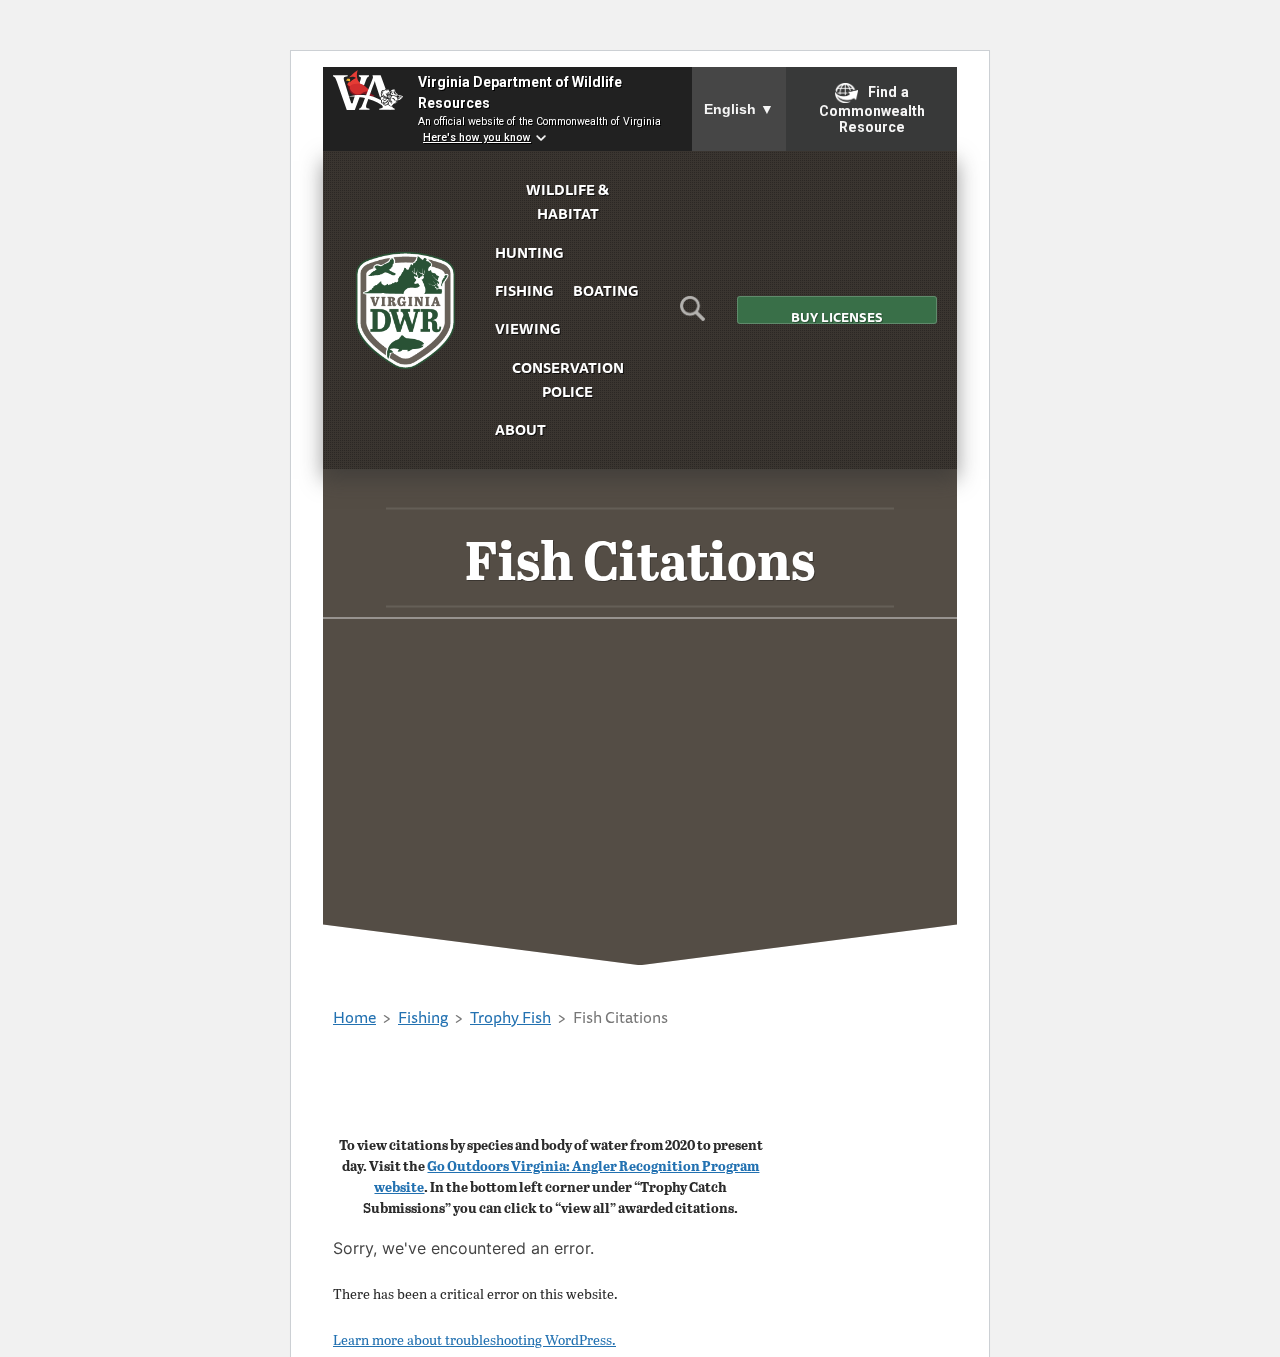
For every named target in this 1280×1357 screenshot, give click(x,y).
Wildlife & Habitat (567, 201)
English (739, 109)
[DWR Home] (406, 310)
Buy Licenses (837, 315)
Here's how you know (477, 137)
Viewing (527, 328)
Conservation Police (568, 379)
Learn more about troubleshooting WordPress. (474, 1339)
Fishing (524, 290)
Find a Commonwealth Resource (872, 110)
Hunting (529, 252)
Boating (605, 290)
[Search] (692, 315)
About (520, 429)
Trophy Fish (510, 1017)
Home (354, 1017)
